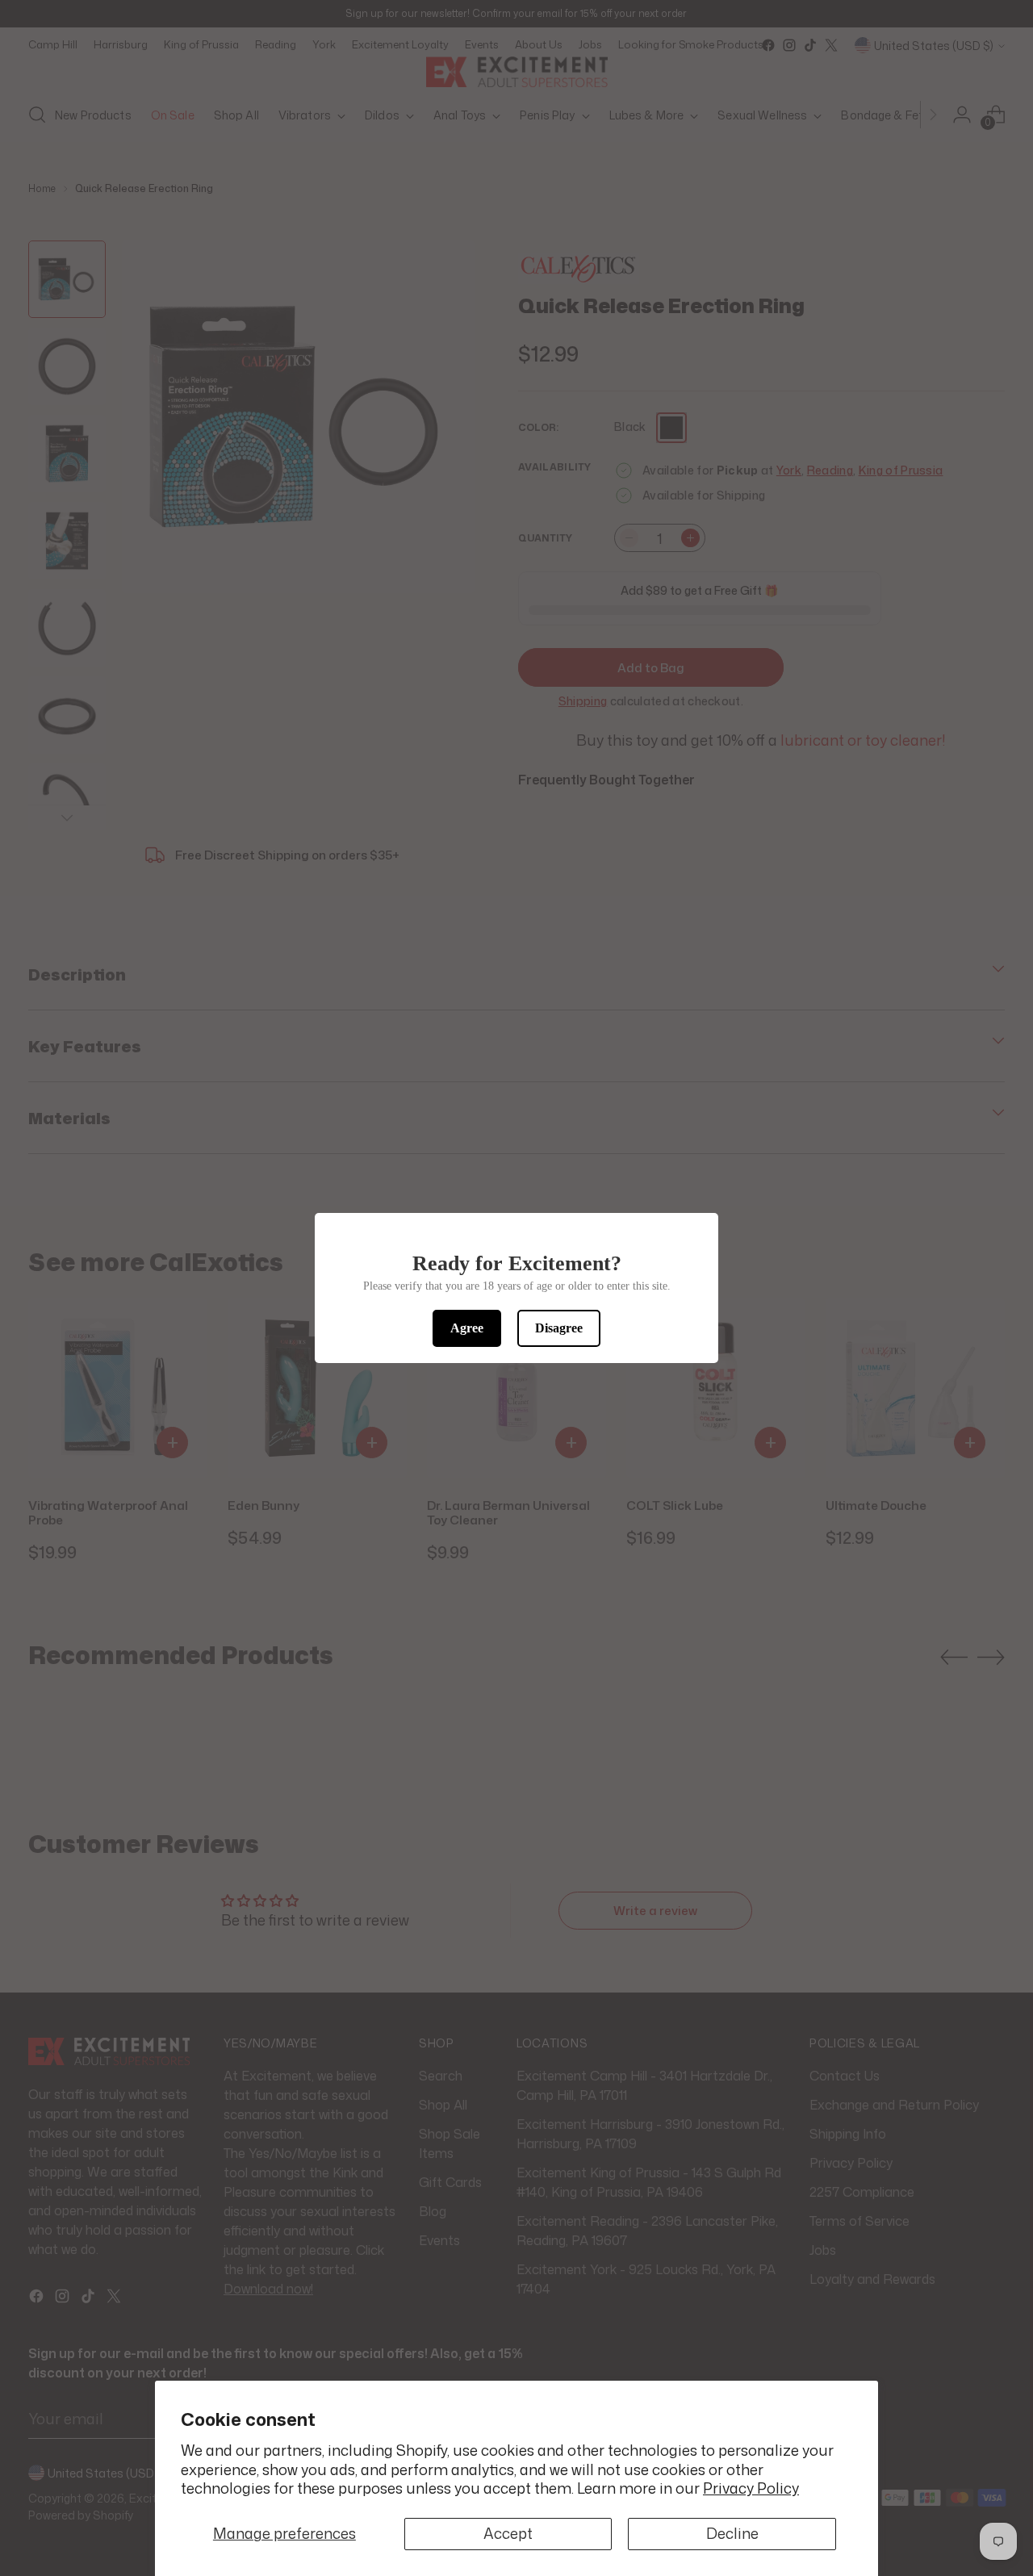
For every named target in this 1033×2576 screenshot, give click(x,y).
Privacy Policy (751, 2488)
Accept (508, 2533)
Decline (732, 2533)
